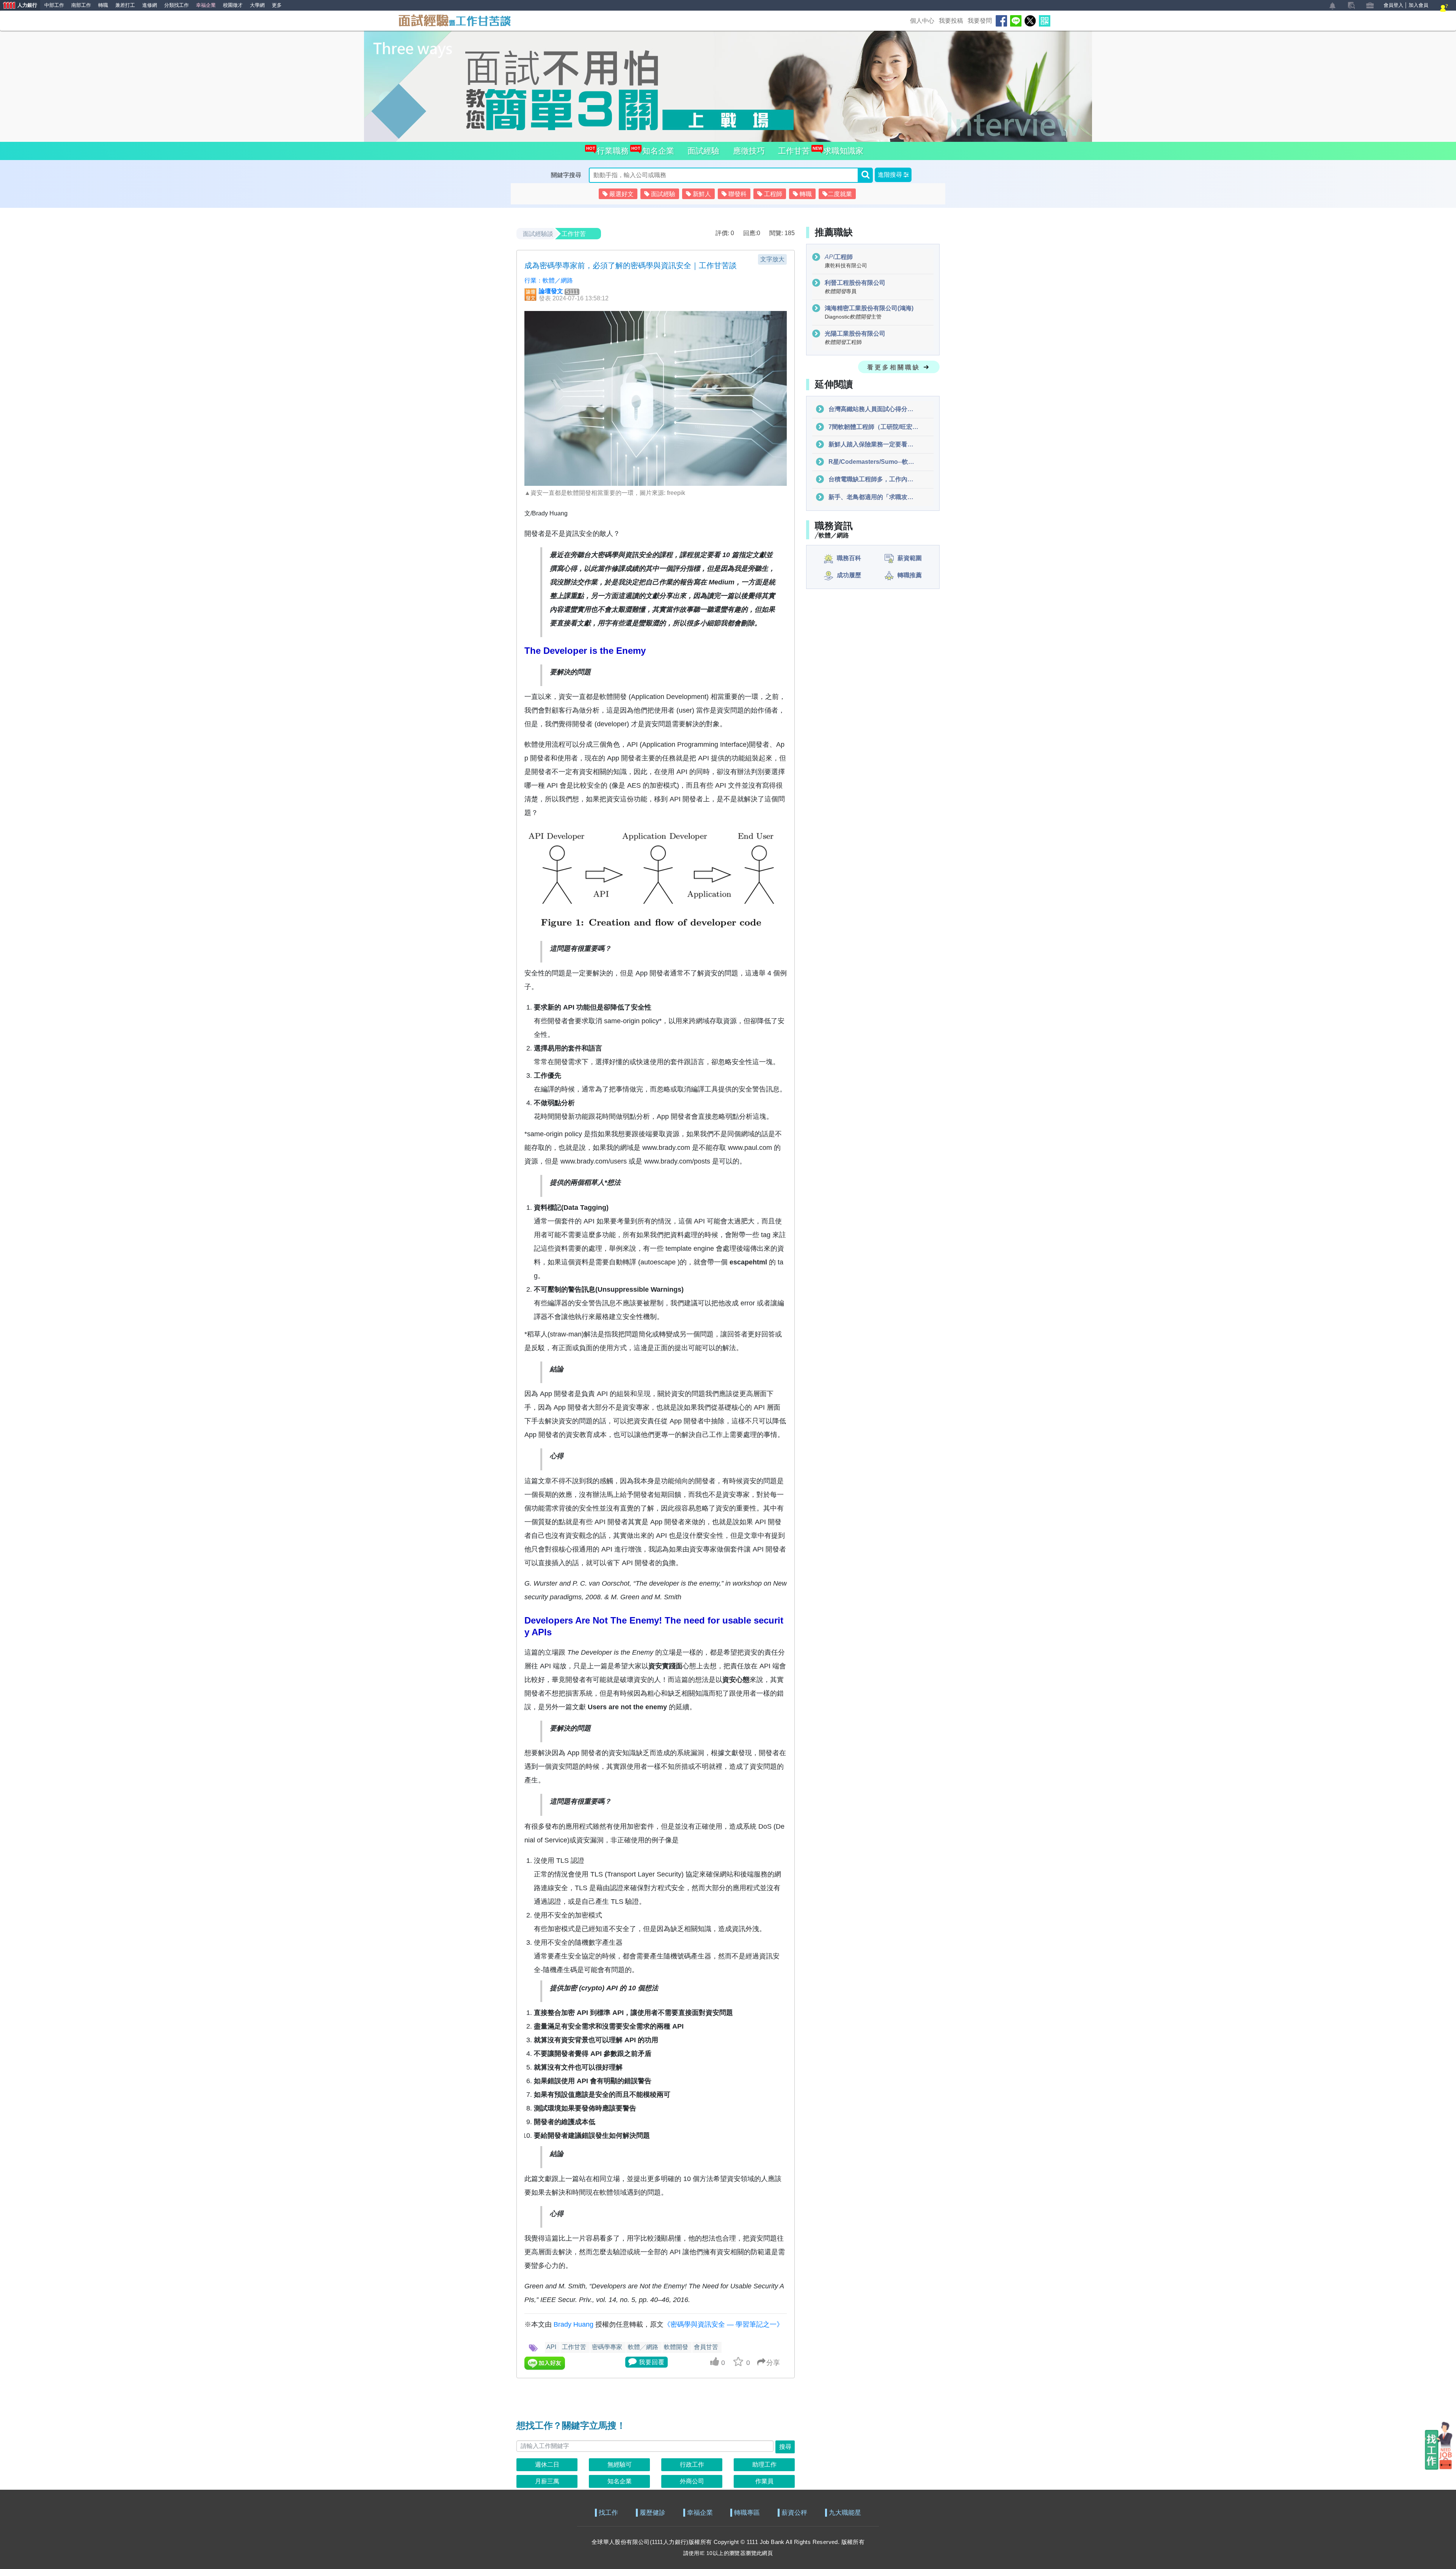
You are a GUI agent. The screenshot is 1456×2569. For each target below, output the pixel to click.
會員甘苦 (706, 2347)
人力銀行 (19, 6)
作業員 (764, 2481)
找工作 (608, 2513)
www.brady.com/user (592, 1161)
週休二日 (547, 2465)
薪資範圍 (910, 558)
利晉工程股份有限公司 (855, 283)
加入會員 (1418, 5)
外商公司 (692, 2481)
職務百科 (849, 558)
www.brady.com (666, 1148)
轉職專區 (747, 2513)
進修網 (150, 5)
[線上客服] (1444, 9)
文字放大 (772, 259)
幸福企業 (206, 5)
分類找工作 (177, 5)
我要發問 (980, 21)
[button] (893, 175)
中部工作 (54, 5)
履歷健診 (653, 2513)
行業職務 (611, 151)
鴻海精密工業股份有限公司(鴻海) (869, 308)
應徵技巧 (749, 151)
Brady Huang (573, 2324)
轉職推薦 (910, 575)
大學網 (257, 5)
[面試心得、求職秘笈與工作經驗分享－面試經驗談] (454, 20)
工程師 (839, 257)
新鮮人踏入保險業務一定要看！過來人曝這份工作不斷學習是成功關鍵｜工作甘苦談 (873, 444)
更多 (277, 5)
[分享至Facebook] (1001, 21)
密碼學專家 (607, 2347)
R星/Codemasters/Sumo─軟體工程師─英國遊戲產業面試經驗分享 (873, 462)
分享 (773, 2363)
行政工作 (692, 2465)
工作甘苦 (794, 151)
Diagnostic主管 (853, 317)
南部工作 (81, 5)
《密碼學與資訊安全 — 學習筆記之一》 (723, 2324)
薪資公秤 (794, 2513)
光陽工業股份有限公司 (855, 334)
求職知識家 (841, 151)
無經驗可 (620, 2465)
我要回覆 (652, 2362)
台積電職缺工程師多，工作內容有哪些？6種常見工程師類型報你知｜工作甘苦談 (873, 480)
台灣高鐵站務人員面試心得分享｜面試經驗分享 (873, 409)
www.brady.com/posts (677, 1161)
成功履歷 (849, 575)
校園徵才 (233, 5)
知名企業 (656, 151)
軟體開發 (676, 2347)
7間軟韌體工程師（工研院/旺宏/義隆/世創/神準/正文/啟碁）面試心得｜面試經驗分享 (873, 427)
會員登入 (1393, 5)
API (551, 2347)
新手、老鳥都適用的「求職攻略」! (873, 497)
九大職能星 (845, 2513)
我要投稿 (951, 21)
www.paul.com (750, 1148)
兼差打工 (125, 5)
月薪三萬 (547, 2481)
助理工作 (764, 2465)
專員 (841, 291)
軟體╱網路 (643, 2347)
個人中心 (922, 21)
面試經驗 (703, 151)
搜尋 (785, 2447)
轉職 (103, 5)
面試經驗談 (538, 234)
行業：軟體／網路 (549, 280)
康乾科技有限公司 (846, 266)
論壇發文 (551, 291)
